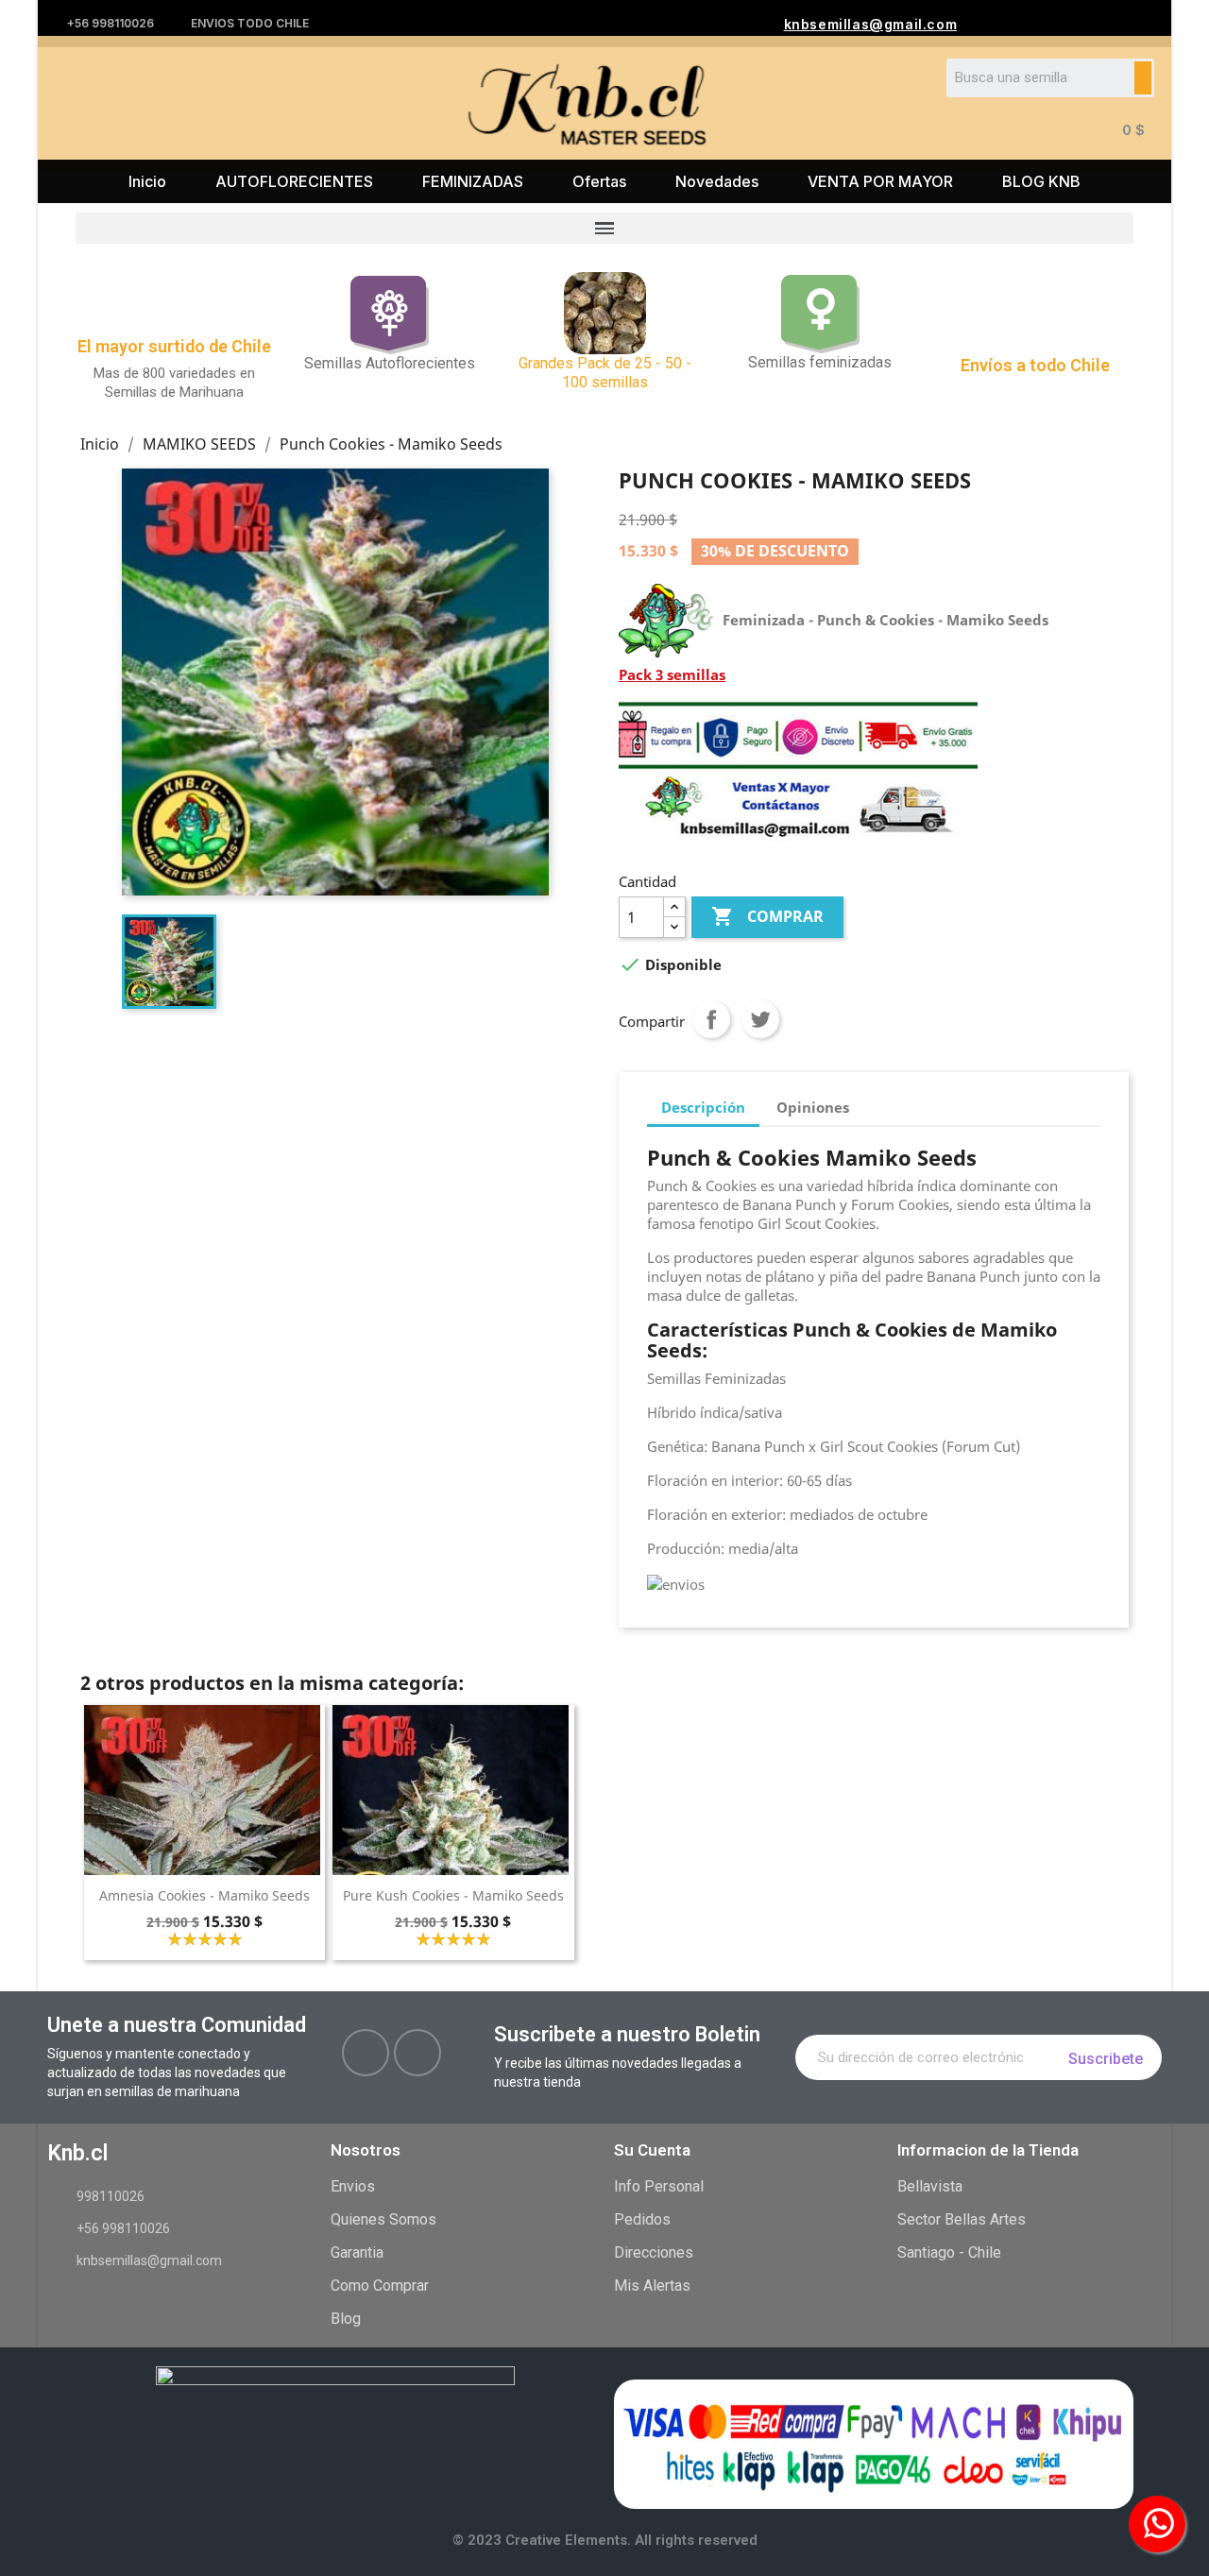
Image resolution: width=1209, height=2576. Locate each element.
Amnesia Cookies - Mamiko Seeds (204, 1895)
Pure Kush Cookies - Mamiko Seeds (453, 1895)
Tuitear (760, 1019)
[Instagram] (417, 2053)
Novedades (717, 181)
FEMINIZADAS (473, 181)
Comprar (767, 916)
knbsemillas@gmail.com (871, 24)
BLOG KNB (1041, 181)
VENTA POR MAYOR (880, 181)
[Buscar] (1143, 78)
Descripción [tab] (703, 1107)
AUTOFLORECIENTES (294, 181)
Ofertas (599, 181)
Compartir (711, 1019)
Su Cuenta (652, 2150)
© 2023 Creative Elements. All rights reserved (605, 2540)
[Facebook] (366, 2053)
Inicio (147, 181)
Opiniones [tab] (813, 1107)
